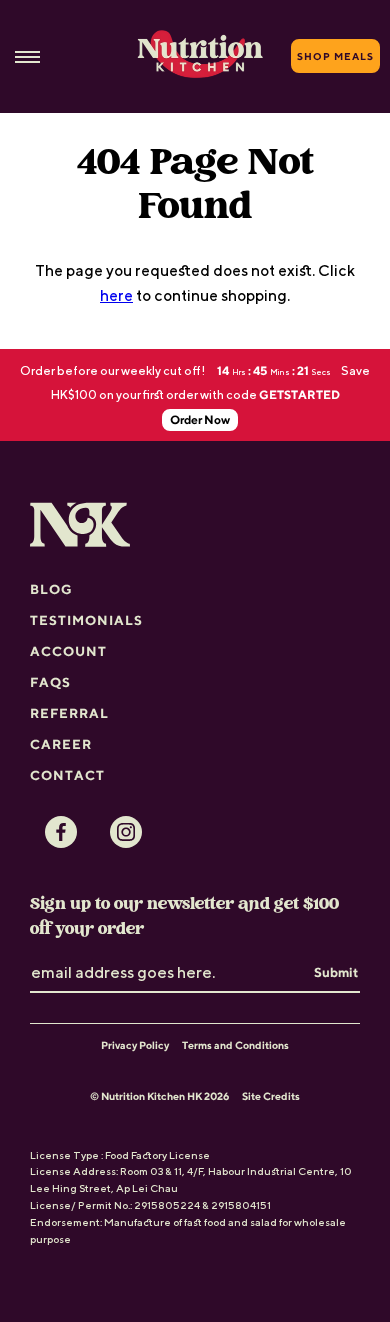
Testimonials (86, 620)
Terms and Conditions (235, 1045)
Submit (336, 972)
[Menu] (27, 56)
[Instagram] (126, 832)
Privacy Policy (135, 1045)
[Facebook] (61, 832)
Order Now (200, 419)
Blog (51, 589)
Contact (67, 775)
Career (61, 744)
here (116, 295)
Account (68, 651)
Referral (69, 713)
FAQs (50, 682)
